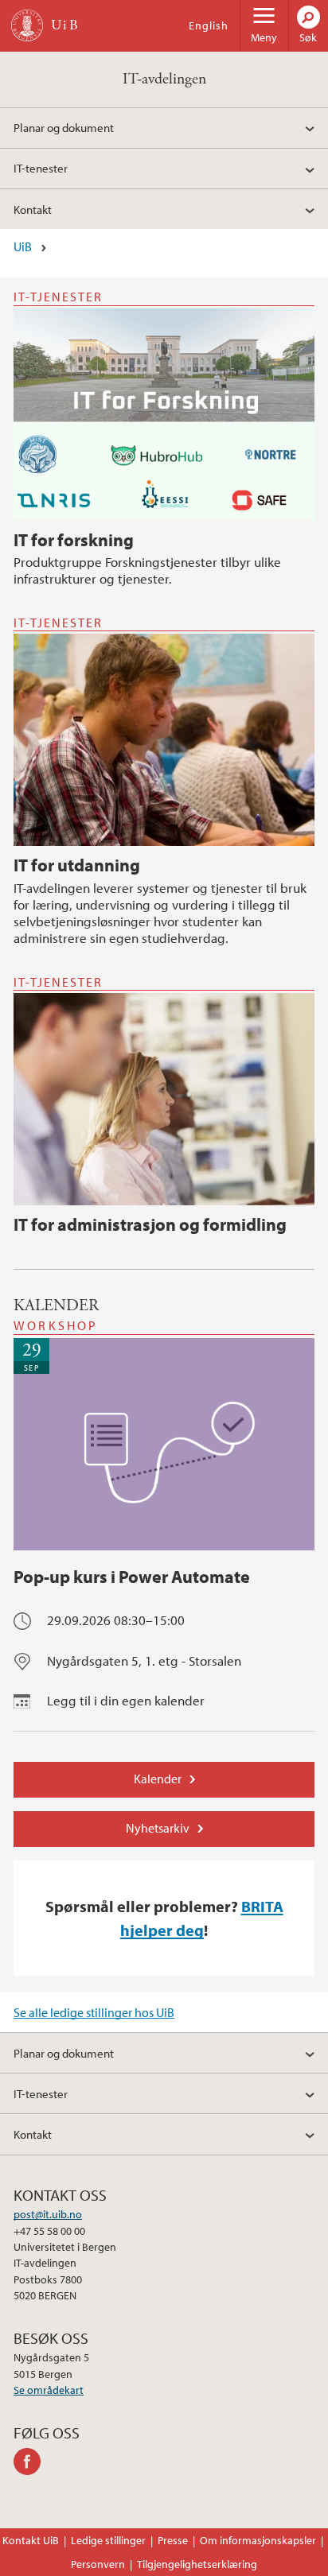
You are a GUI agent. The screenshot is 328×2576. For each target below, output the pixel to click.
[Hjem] (27, 25)
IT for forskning (74, 540)
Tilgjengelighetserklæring (197, 2564)
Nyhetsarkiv (158, 1828)
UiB (23, 246)
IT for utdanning (77, 865)
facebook (30, 2462)
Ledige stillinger (108, 2540)
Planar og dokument (64, 127)
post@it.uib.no (48, 2214)
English (209, 25)
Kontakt (33, 209)
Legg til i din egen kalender (126, 1700)
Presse (173, 2540)
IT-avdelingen (164, 79)
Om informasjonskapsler (258, 2540)
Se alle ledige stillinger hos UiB (94, 2012)
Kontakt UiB (31, 2540)
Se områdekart (49, 2390)
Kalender (158, 1779)
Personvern (98, 2564)
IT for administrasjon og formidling (150, 1224)
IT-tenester (41, 168)
